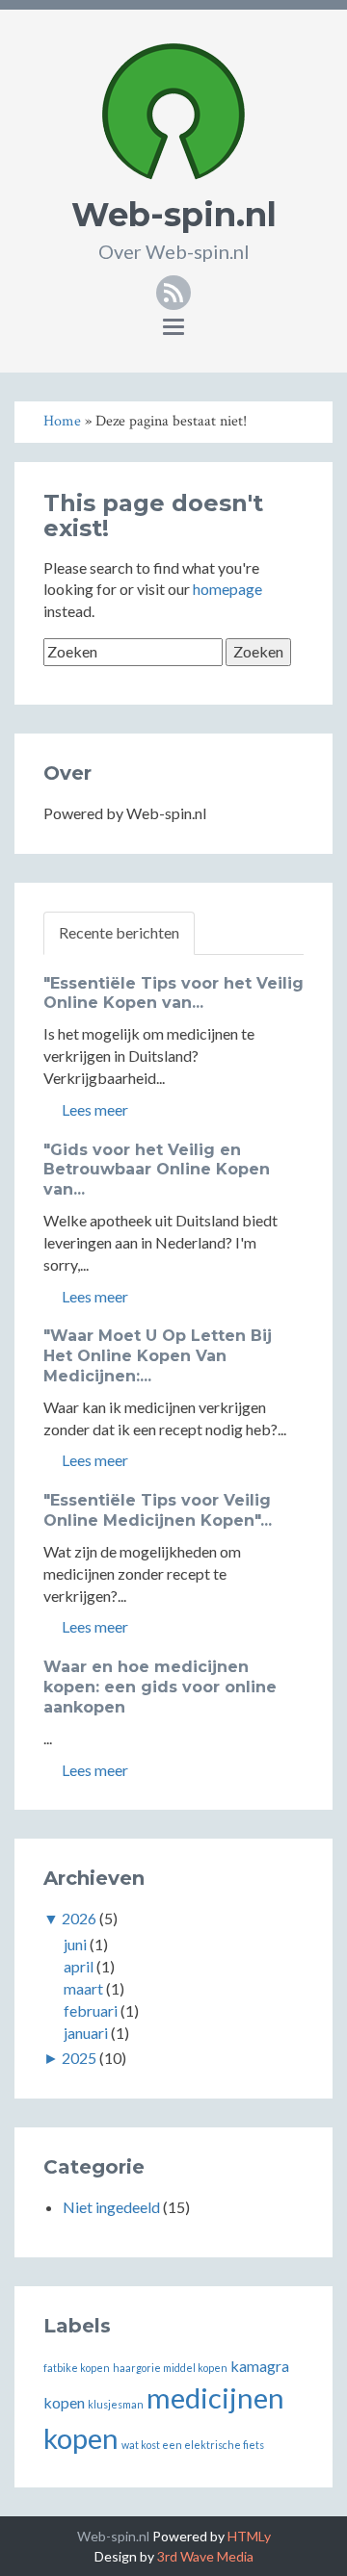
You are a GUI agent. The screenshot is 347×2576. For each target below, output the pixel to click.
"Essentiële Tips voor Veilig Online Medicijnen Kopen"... (158, 1510)
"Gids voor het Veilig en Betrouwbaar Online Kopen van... (157, 1170)
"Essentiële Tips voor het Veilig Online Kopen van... (173, 993)
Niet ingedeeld (111, 2207)
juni (75, 1944)
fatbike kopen (77, 2368)
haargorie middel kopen (170, 2368)
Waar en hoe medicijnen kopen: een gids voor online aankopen (160, 1687)
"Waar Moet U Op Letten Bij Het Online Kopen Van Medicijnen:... (158, 1356)
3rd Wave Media (205, 2556)
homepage (227, 589)
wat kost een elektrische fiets (193, 2445)
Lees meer (93, 1109)
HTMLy (249, 2536)
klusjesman (116, 2404)
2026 (79, 1918)
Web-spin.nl (174, 215)
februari (91, 2010)
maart (83, 1988)
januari (86, 2033)
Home (62, 421)
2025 (79, 2058)
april (79, 1966)
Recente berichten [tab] (119, 932)
